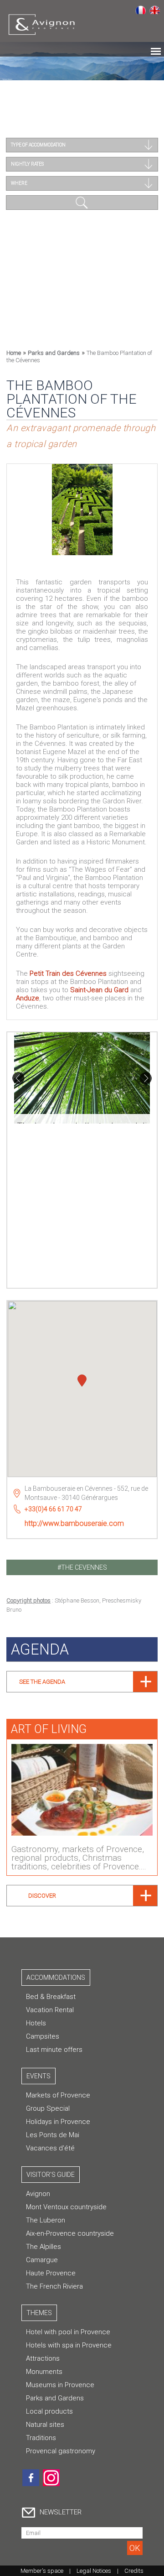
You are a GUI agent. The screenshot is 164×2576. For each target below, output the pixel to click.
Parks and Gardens (54, 353)
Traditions (41, 2438)
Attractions (43, 2358)
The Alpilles (44, 2247)
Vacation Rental (50, 2010)
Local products (49, 2411)
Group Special (48, 2108)
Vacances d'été (50, 2148)
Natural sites (45, 2425)
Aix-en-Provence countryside (70, 2233)
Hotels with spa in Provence (69, 2345)
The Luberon (46, 2220)
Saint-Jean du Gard (99, 990)
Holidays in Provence (58, 2122)
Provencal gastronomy (61, 2451)
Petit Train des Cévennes (68, 973)
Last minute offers (54, 2050)
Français (141, 10)
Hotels (36, 2023)
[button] (82, 1382)
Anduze (28, 998)
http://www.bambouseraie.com (74, 1523)
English (155, 10)
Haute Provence (51, 2273)
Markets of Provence (58, 2095)
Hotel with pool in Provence (68, 2332)
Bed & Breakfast (51, 1997)
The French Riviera (54, 2286)
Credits (134, 2571)
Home (14, 353)
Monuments (44, 2372)
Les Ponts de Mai (53, 2135)
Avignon (38, 2194)
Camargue (42, 2260)
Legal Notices (94, 2571)
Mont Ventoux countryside (66, 2207)
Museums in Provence (60, 2385)
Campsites (43, 2036)
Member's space (42, 2571)
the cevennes (84, 1567)
